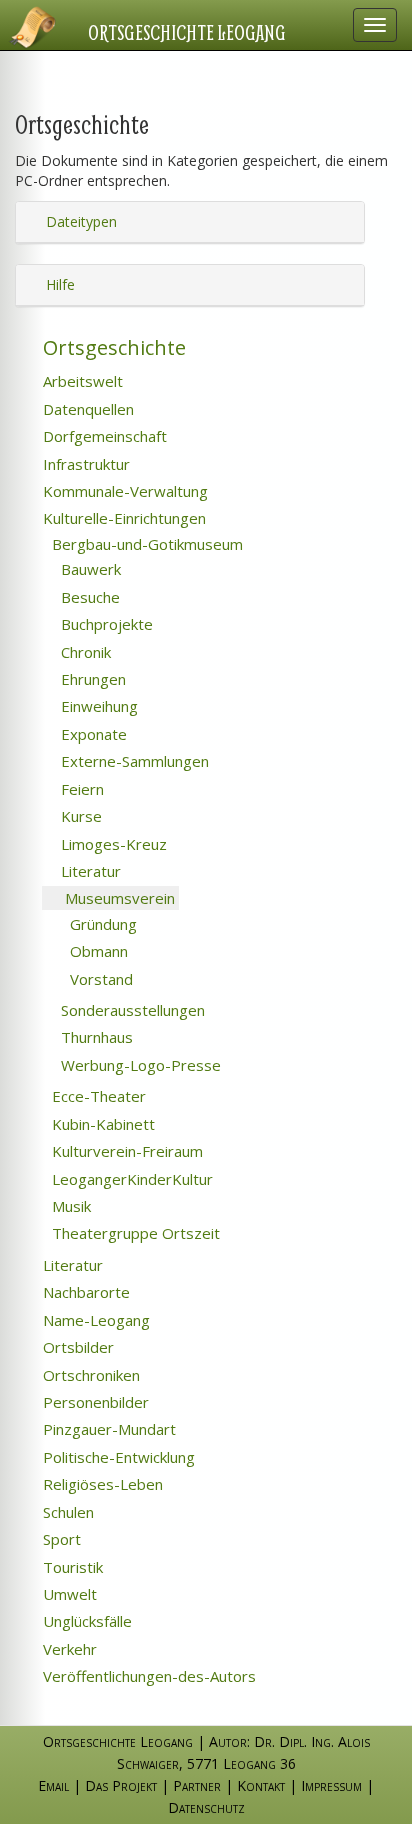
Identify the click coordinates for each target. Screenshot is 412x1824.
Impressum (331, 1785)
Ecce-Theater (97, 1096)
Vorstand (99, 979)
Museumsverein (118, 898)
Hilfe (58, 284)
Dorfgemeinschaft (103, 436)
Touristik (71, 1567)
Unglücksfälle (85, 1621)
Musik (69, 1206)
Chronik (84, 652)
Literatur (89, 871)
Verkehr (68, 1649)
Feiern (80, 789)
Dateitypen (79, 221)
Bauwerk (89, 569)
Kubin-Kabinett (101, 1124)
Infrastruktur (84, 464)
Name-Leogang (94, 1320)
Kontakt (261, 1785)
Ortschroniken (89, 1375)
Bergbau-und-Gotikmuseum (145, 544)
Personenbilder (94, 1402)
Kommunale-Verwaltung (123, 491)
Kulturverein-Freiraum (125, 1151)
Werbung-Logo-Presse (139, 1065)
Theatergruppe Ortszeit (134, 1233)
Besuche (88, 597)
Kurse (79, 816)
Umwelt (68, 1594)
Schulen (66, 1512)
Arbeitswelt (81, 381)
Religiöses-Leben (101, 1484)
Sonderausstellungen (131, 1010)
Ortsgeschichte (112, 347)
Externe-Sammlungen (133, 761)
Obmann (97, 951)
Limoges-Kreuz (112, 844)
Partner (197, 1785)
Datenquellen (86, 409)
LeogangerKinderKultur (130, 1179)
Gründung (101, 924)
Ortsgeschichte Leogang (187, 32)
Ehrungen (91, 679)
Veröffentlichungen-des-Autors (147, 1676)
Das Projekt (121, 1785)
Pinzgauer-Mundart (107, 1429)
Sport (60, 1539)
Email (53, 1785)
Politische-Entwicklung (117, 1457)
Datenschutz (206, 1807)
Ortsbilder (76, 1347)
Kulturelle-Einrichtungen (122, 518)
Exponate (92, 734)
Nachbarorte (84, 1292)
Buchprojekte (105, 624)
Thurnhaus (95, 1037)
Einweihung (97, 706)
